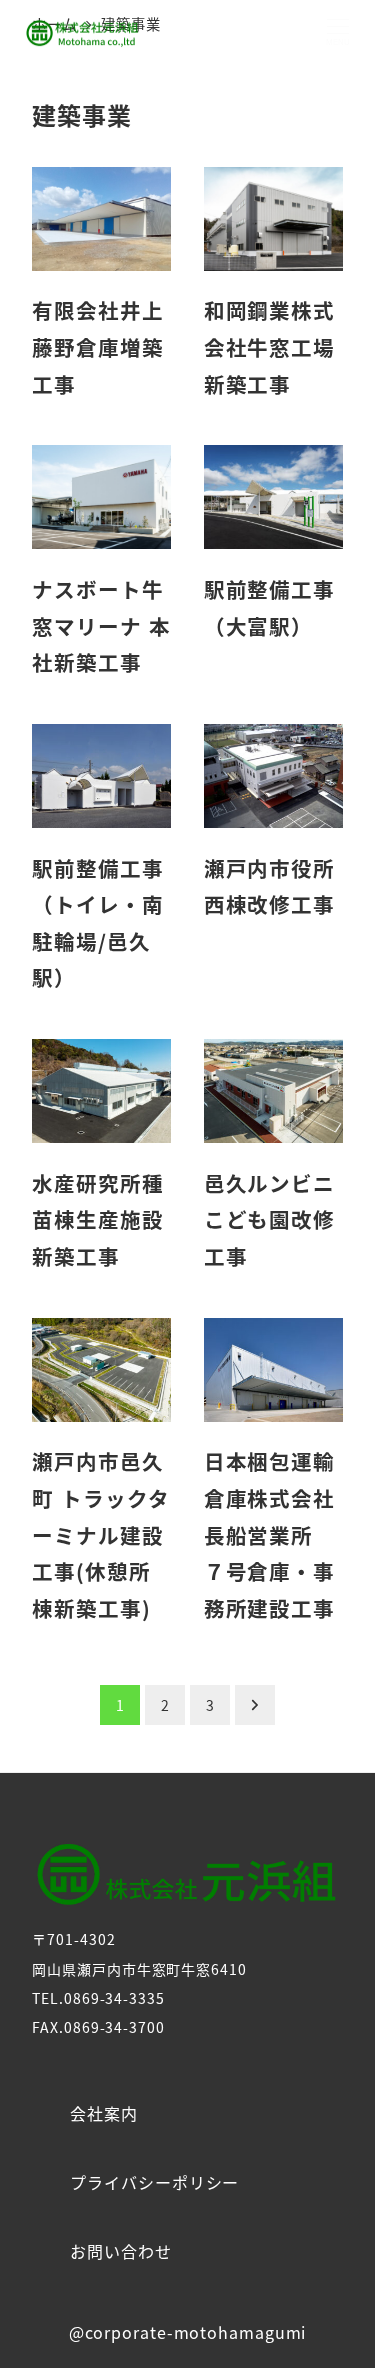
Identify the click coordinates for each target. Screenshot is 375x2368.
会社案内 (104, 2113)
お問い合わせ (120, 2251)
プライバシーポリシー (154, 2182)
